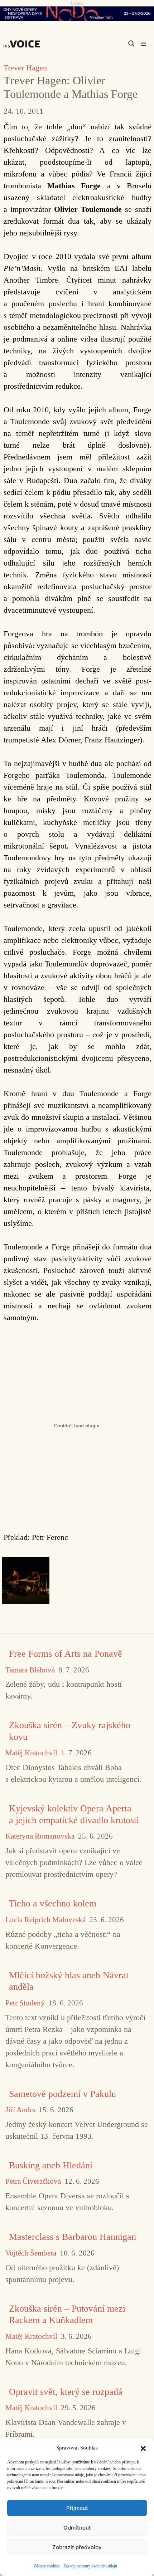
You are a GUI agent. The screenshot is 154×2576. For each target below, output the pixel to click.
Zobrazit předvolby (77, 2547)
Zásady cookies (47, 2566)
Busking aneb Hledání (51, 2165)
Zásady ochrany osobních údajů (90, 2566)
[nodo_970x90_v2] (77, 14)
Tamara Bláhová (30, 1670)
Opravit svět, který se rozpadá (66, 2392)
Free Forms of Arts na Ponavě (66, 1654)
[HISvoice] (24, 44)
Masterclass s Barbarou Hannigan (73, 2237)
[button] (143, 2448)
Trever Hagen (25, 68)
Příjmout (77, 2508)
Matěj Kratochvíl (31, 1753)
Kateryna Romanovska (40, 1836)
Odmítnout (77, 2528)
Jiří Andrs (20, 2110)
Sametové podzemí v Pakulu (62, 2094)
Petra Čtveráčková (33, 2181)
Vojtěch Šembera (31, 2253)
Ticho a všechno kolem (53, 1903)
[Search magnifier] (131, 44)
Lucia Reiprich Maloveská (45, 1920)
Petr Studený (25, 2003)
